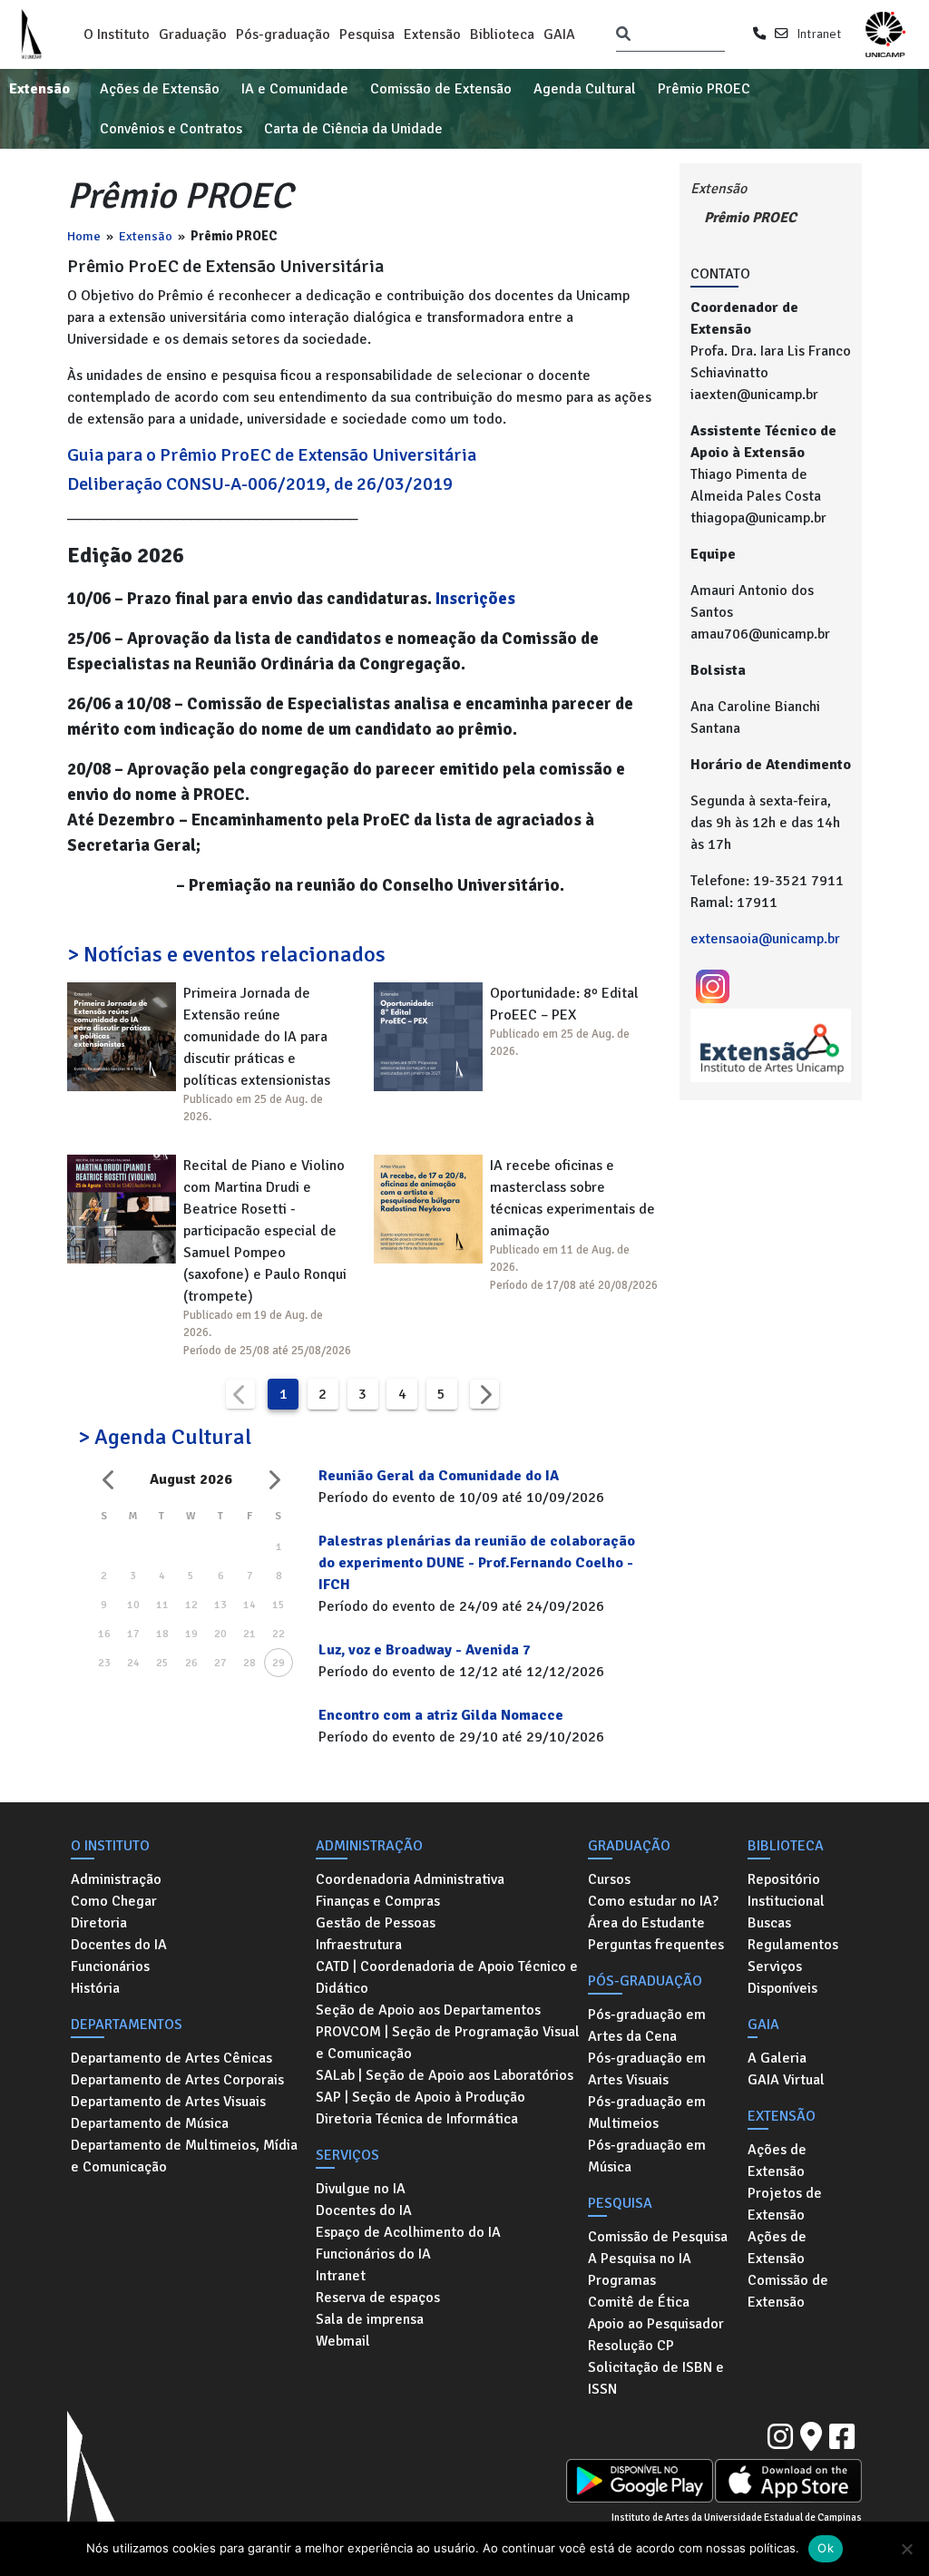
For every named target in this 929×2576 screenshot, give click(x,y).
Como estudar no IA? (653, 1901)
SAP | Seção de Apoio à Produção (420, 2097)
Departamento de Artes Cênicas (171, 2058)
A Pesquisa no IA (640, 2259)
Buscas (769, 1923)
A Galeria (777, 2058)
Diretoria (99, 1923)
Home (84, 236)
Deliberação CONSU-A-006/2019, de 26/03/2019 (260, 484)
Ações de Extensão (160, 89)
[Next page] (484, 1394)
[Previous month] (109, 1479)
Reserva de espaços (378, 2298)
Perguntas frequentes (656, 1945)
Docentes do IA (119, 1945)
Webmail (343, 2341)
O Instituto (117, 34)
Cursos (609, 1879)
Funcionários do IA (373, 2254)
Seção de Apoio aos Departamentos (428, 2010)
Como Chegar (114, 1901)
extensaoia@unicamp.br (765, 939)
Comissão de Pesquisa (658, 2237)
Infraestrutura (359, 1945)
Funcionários (110, 1966)
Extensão (432, 34)
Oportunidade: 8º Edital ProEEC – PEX (564, 1004)
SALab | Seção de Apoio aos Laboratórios (445, 2075)
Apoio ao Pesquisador (656, 2324)
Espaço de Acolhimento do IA (408, 2232)
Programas (622, 2280)
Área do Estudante (646, 1923)
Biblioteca (502, 34)
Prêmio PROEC (704, 89)
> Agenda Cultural (165, 1437)
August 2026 (191, 1479)
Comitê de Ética (639, 2302)
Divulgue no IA (361, 2189)
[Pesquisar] (623, 34)
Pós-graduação (283, 34)
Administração (116, 1879)
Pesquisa (367, 34)
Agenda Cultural (585, 89)
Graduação (193, 34)
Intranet (819, 34)
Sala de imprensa (370, 2319)
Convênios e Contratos (171, 129)
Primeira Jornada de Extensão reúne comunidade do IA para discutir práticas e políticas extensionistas (257, 1037)
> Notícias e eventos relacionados (226, 954)
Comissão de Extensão (441, 89)
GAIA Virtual (786, 2080)
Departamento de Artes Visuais (168, 2102)
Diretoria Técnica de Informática (417, 2119)
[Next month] (273, 1479)
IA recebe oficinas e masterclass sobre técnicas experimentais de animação (572, 1198)
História (95, 1988)
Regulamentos (793, 1945)
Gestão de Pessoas (376, 1923)
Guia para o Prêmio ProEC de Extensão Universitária (272, 455)
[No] (906, 2549)
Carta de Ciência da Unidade (353, 129)
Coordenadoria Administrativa (410, 1879)
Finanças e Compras (378, 1901)
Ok (826, 2548)
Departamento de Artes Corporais (177, 2080)
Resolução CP (631, 2346)
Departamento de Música (150, 2123)
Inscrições (475, 598)
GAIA (559, 34)
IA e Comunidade (295, 89)
